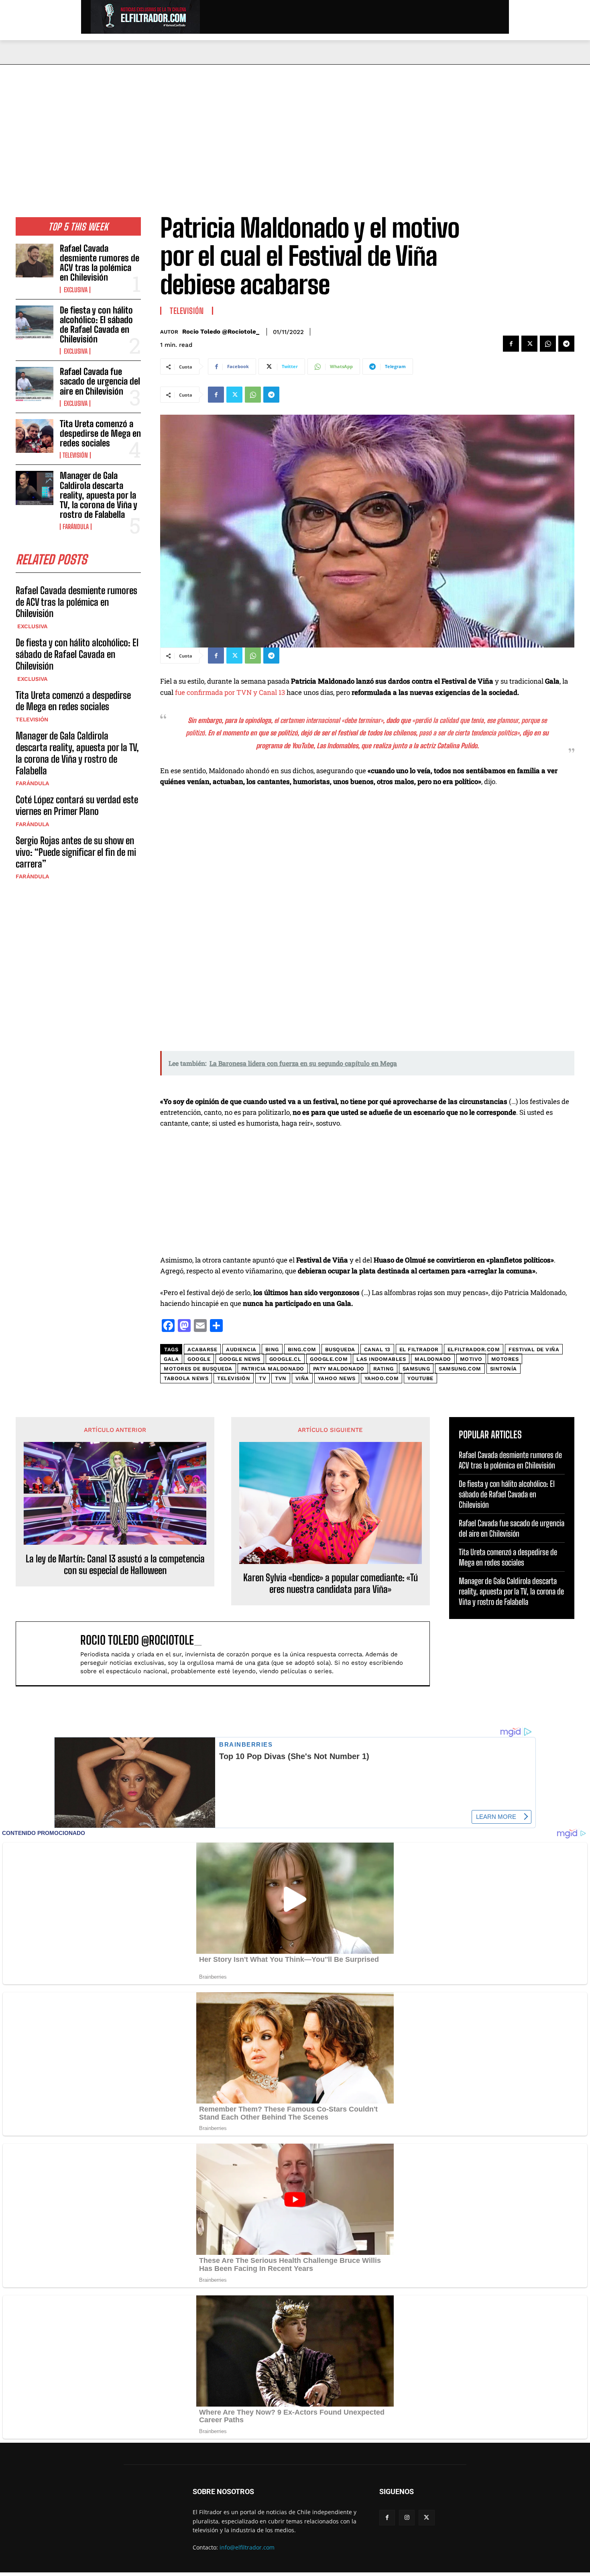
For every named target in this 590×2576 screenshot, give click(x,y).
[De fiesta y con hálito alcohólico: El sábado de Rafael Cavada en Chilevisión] (35, 322)
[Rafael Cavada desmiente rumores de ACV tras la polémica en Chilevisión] (35, 261)
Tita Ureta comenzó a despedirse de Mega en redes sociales (100, 433)
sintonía (504, 1369)
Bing (272, 1349)
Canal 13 (377, 1349)
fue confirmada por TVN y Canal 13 (230, 692)
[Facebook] (511, 344)
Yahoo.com (382, 1378)
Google (199, 1359)
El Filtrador (419, 1349)
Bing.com (302, 1349)
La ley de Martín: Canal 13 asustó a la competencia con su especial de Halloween (115, 1565)
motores (505, 1359)
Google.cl (285, 1359)
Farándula (76, 527)
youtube (420, 1378)
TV (262, 1378)
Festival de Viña (534, 1349)
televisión (234, 1378)
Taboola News (186, 1378)
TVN (281, 1378)
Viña (302, 1378)
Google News (240, 1359)
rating (383, 1369)
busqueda (340, 1349)
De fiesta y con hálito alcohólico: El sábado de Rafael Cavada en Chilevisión (96, 325)
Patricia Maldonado (273, 1369)
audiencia (241, 1349)
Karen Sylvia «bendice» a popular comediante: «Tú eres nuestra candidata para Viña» (331, 1583)
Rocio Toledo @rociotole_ (221, 332)
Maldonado (433, 1359)
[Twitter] (529, 344)
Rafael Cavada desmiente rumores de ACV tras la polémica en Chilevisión (100, 263)
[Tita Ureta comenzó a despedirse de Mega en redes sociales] (35, 436)
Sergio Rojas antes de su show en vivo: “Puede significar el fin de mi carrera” (76, 852)
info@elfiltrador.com (247, 2547)
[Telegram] (566, 344)
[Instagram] (407, 2518)
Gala (171, 1359)
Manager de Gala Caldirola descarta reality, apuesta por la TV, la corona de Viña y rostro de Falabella (99, 495)
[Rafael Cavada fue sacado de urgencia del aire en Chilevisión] (35, 384)
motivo (471, 1359)
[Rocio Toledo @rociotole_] (52, 1654)
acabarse (202, 1349)
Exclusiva (75, 290)
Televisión (75, 455)
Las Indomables (337, 746)
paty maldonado (339, 1369)
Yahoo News (337, 1378)
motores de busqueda (198, 1369)
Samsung (416, 1369)
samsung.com (460, 1369)
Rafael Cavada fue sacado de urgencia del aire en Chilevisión (100, 381)
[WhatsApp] (548, 344)
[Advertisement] (295, 125)
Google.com (329, 1359)
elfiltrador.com (474, 1349)
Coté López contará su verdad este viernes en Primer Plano (77, 805)
